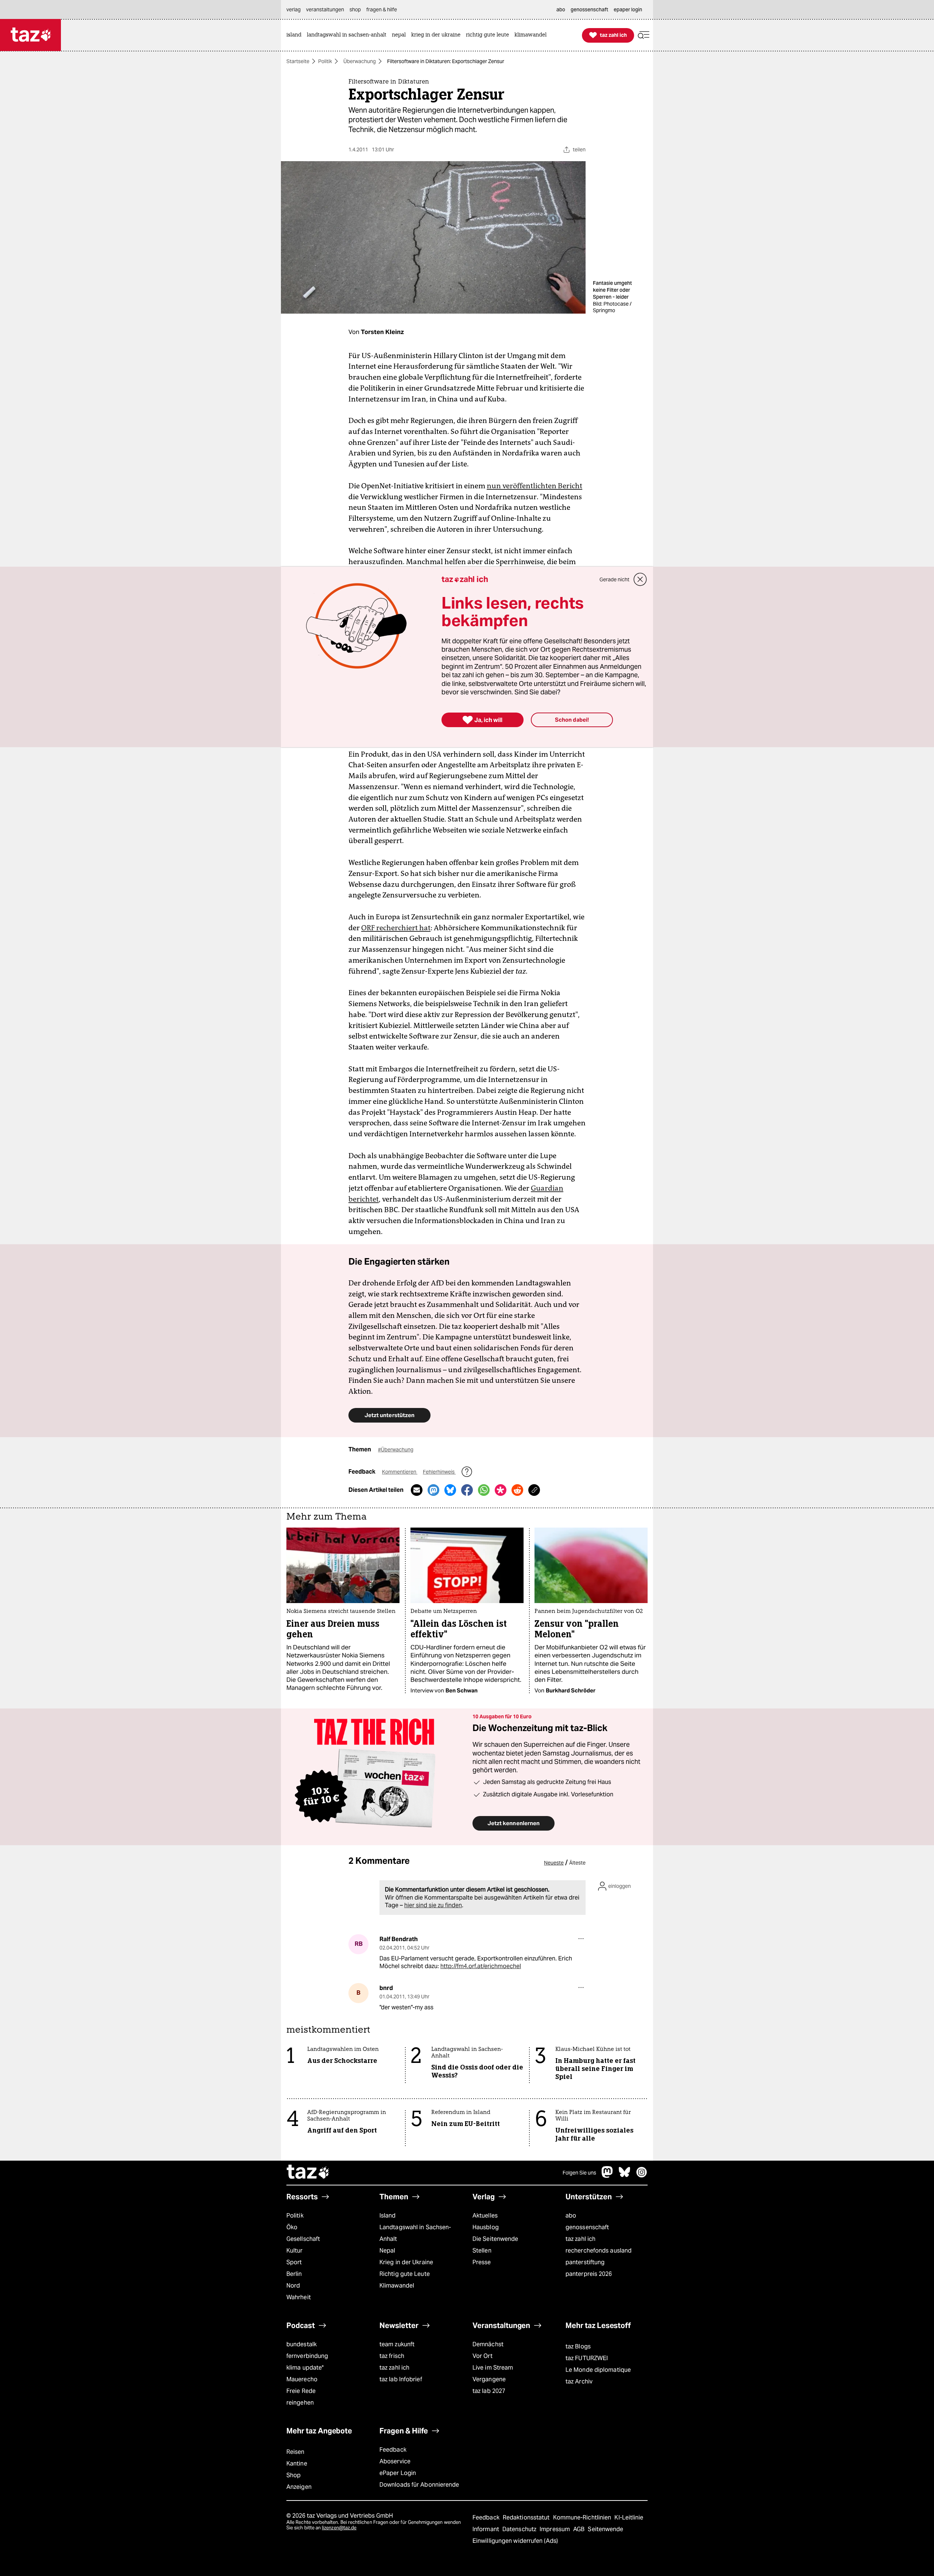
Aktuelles (485, 2216)
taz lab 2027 (489, 2391)
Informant (487, 2529)
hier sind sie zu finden (433, 1905)
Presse (482, 2262)
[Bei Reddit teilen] (517, 1490)
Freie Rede (301, 2391)
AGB (580, 2529)
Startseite (298, 61)
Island (388, 2216)
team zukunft (397, 2344)
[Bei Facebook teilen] (467, 1490)
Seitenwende (605, 2529)
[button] (644, 35)
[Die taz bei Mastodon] (607, 2176)
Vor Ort (483, 2356)
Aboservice (395, 2461)
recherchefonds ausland (599, 2251)
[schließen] (640, 579)
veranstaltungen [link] (325, 9)
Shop (294, 2475)
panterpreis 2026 (589, 2274)
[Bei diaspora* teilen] (501, 1490)
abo (571, 2216)
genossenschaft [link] (589, 9)
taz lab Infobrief (401, 2379)
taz (308, 2173)
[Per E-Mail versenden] (417, 1490)
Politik (325, 61)
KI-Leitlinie (629, 2517)
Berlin (294, 2274)
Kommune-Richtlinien (583, 2517)
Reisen (296, 2452)
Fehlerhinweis (439, 1472)
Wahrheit (299, 2297)
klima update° (305, 2368)
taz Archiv (579, 2381)
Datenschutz (520, 2529)
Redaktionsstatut (527, 2517)
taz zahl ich (580, 2239)
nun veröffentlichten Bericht (534, 486)
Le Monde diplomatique (598, 2370)
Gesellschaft (303, 2239)
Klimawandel (397, 2286)
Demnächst (488, 2344)
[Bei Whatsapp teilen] (484, 1490)
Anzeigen (299, 2487)
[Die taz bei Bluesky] (625, 2176)
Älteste (577, 1863)
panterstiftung (585, 2262)
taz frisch (392, 2356)
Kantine (297, 2464)
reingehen (300, 2403)
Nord (293, 2286)
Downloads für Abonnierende (419, 2485)
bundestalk (302, 2344)
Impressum (555, 2529)
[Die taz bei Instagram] (642, 2176)
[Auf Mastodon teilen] (433, 1490)
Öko (292, 2227)
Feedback (393, 2450)
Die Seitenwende (495, 2239)
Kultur (295, 2251)
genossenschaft (587, 2227)
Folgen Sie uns (579, 2173)
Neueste (554, 1863)
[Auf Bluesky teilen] (450, 1490)
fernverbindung (307, 2356)
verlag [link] (294, 9)
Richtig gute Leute (405, 2274)
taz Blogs (578, 2346)
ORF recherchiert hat (396, 928)
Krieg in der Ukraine (406, 2262)
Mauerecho (302, 2379)
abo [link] (561, 9)
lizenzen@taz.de (339, 2528)
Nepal (387, 2251)
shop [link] (355, 9)
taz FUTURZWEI (587, 2358)
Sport (294, 2262)
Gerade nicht (614, 579)
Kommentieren (400, 1472)
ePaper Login (398, 2473)
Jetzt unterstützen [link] (389, 1415)
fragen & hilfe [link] (382, 9)
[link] (296, 35)
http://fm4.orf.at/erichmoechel (481, 1966)
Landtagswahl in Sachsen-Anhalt (415, 2233)
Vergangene (489, 2379)
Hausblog (486, 2227)
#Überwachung (396, 1450)
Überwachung (360, 61)
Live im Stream (493, 2368)
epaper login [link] (628, 9)
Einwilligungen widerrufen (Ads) (515, 2541)
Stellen (482, 2251)
